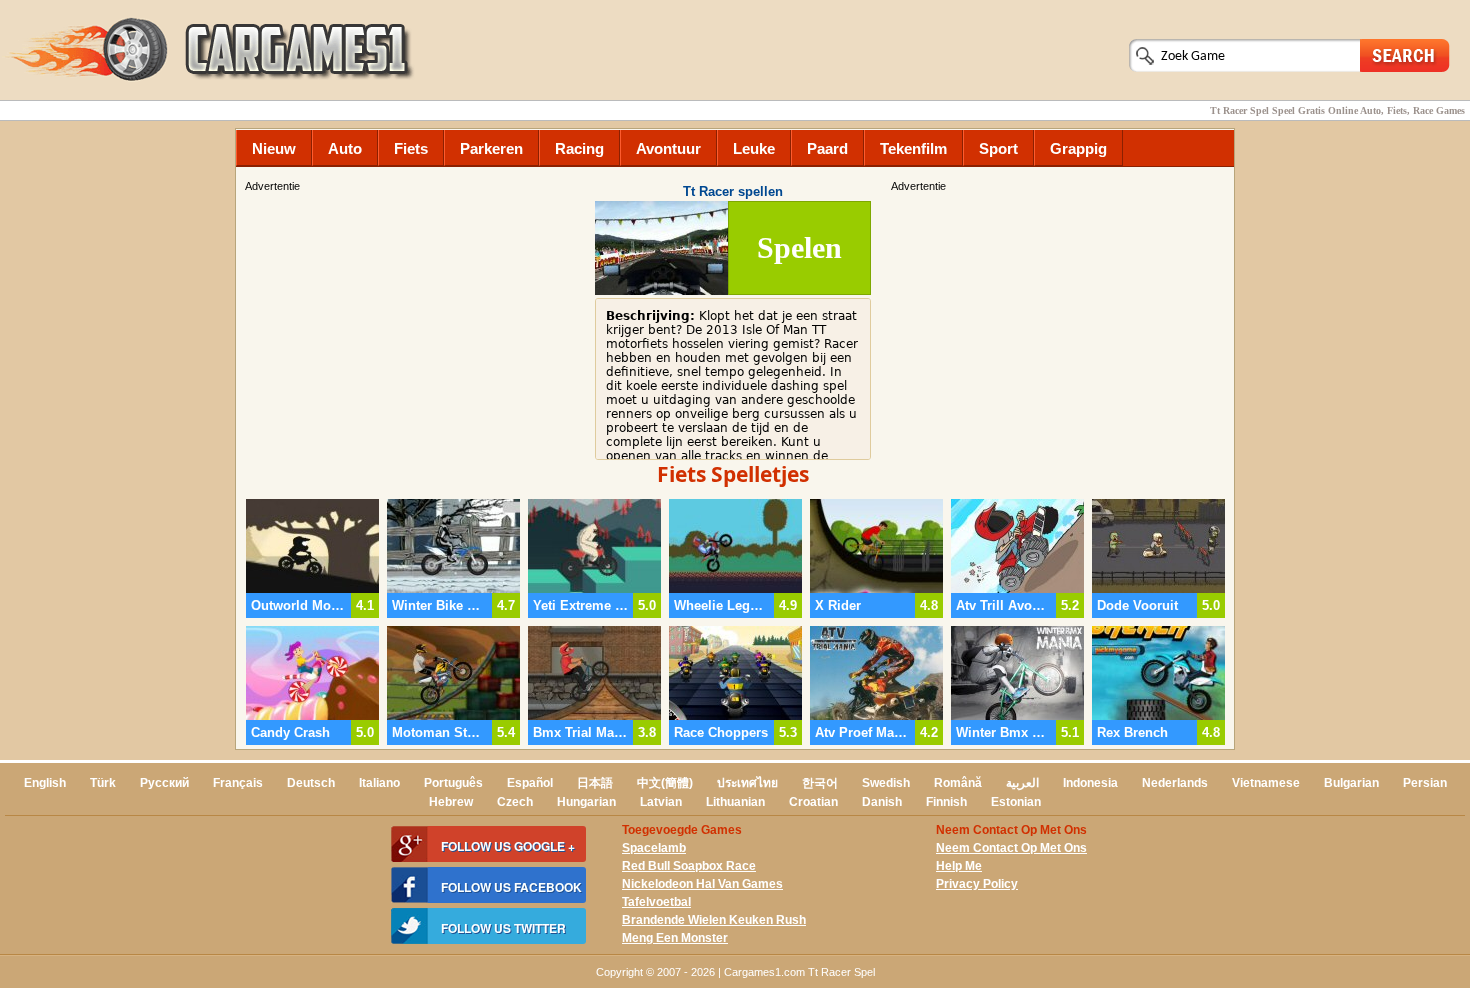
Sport (998, 148)
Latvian (661, 802)
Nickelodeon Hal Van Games (702, 884)
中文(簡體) (665, 783)
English (45, 783)
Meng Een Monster (675, 938)
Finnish (946, 802)
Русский (164, 783)
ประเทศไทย (747, 783)
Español (530, 783)
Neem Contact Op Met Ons (1011, 848)
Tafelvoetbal (656, 902)
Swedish (886, 783)
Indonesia (1090, 783)
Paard (827, 148)
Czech (515, 802)
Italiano (379, 783)
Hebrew (451, 802)
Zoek (1405, 54)
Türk (103, 783)
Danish (882, 802)
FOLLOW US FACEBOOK (511, 887)
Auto (345, 148)
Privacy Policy (977, 884)
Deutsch (311, 783)
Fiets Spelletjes (733, 474)
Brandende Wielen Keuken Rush (714, 920)
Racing (579, 148)
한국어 (820, 783)
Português (453, 783)
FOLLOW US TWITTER (503, 928)
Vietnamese (1266, 783)
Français (238, 783)
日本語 (595, 783)
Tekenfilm (913, 148)
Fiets (411, 148)
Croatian (813, 802)
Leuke (754, 148)
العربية (1022, 783)
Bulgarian (1351, 783)
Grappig (1078, 148)
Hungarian (586, 802)
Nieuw (274, 148)
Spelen (799, 247)
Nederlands (1175, 783)
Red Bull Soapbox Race (689, 866)
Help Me (959, 866)
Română (958, 783)
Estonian (1016, 802)
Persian (1425, 783)
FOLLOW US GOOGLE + (508, 846)
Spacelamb (654, 848)
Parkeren (491, 148)
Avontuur (668, 148)
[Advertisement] (1060, 335)
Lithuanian (735, 802)
